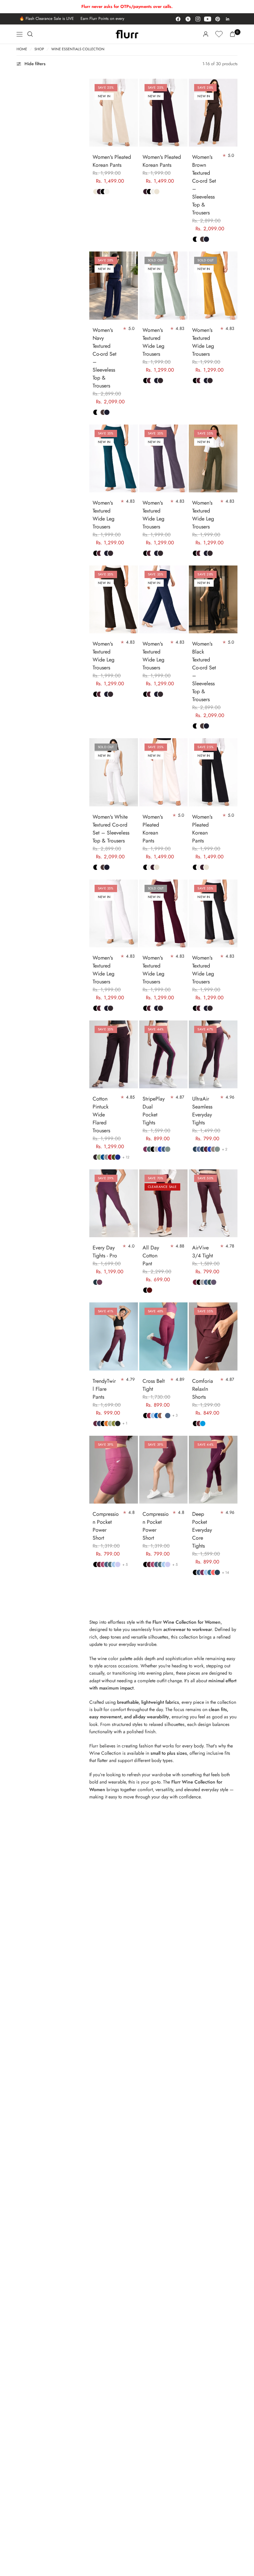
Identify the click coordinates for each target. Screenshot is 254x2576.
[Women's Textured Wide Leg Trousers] (164, 285)
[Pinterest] (218, 19)
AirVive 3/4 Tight (203, 1252)
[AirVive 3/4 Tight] (213, 1203)
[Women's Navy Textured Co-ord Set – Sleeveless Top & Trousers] (114, 285)
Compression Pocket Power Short (106, 1526)
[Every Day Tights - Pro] (114, 1203)
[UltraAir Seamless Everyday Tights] (213, 1054)
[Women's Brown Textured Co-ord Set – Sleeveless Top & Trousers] (213, 113)
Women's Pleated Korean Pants (112, 161)
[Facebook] (178, 19)
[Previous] (94, 113)
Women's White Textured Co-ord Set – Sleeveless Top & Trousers (111, 829)
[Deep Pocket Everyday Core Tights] (213, 1470)
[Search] (30, 34)
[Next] (133, 113)
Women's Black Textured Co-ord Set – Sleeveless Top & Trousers (204, 672)
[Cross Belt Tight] (164, 1336)
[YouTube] (208, 19)
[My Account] (206, 34)
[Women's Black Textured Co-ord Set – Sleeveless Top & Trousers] (213, 599)
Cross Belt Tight (154, 1385)
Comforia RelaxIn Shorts (203, 1389)
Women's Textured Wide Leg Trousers (153, 342)
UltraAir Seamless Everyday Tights (202, 1111)
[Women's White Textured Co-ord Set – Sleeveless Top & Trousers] (114, 772)
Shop (39, 49)
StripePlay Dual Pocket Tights (154, 1111)
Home (22, 49)
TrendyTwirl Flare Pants (104, 1389)
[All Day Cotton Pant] (164, 1203)
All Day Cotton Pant (151, 1256)
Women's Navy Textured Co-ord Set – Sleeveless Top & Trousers (105, 358)
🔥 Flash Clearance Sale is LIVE (38, 19)
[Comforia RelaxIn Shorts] (213, 1336)
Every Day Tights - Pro (105, 1252)
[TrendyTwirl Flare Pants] (114, 1336)
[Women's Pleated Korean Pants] (114, 113)
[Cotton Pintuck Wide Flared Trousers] (114, 1054)
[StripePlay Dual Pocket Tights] (164, 1054)
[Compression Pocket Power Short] (114, 1470)
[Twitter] (188, 19)
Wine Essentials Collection (78, 49)
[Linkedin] (228, 19)
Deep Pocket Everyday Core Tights (202, 1530)
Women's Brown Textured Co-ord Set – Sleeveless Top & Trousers (204, 185)
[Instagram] (198, 19)
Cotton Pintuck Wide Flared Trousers (101, 1115)
